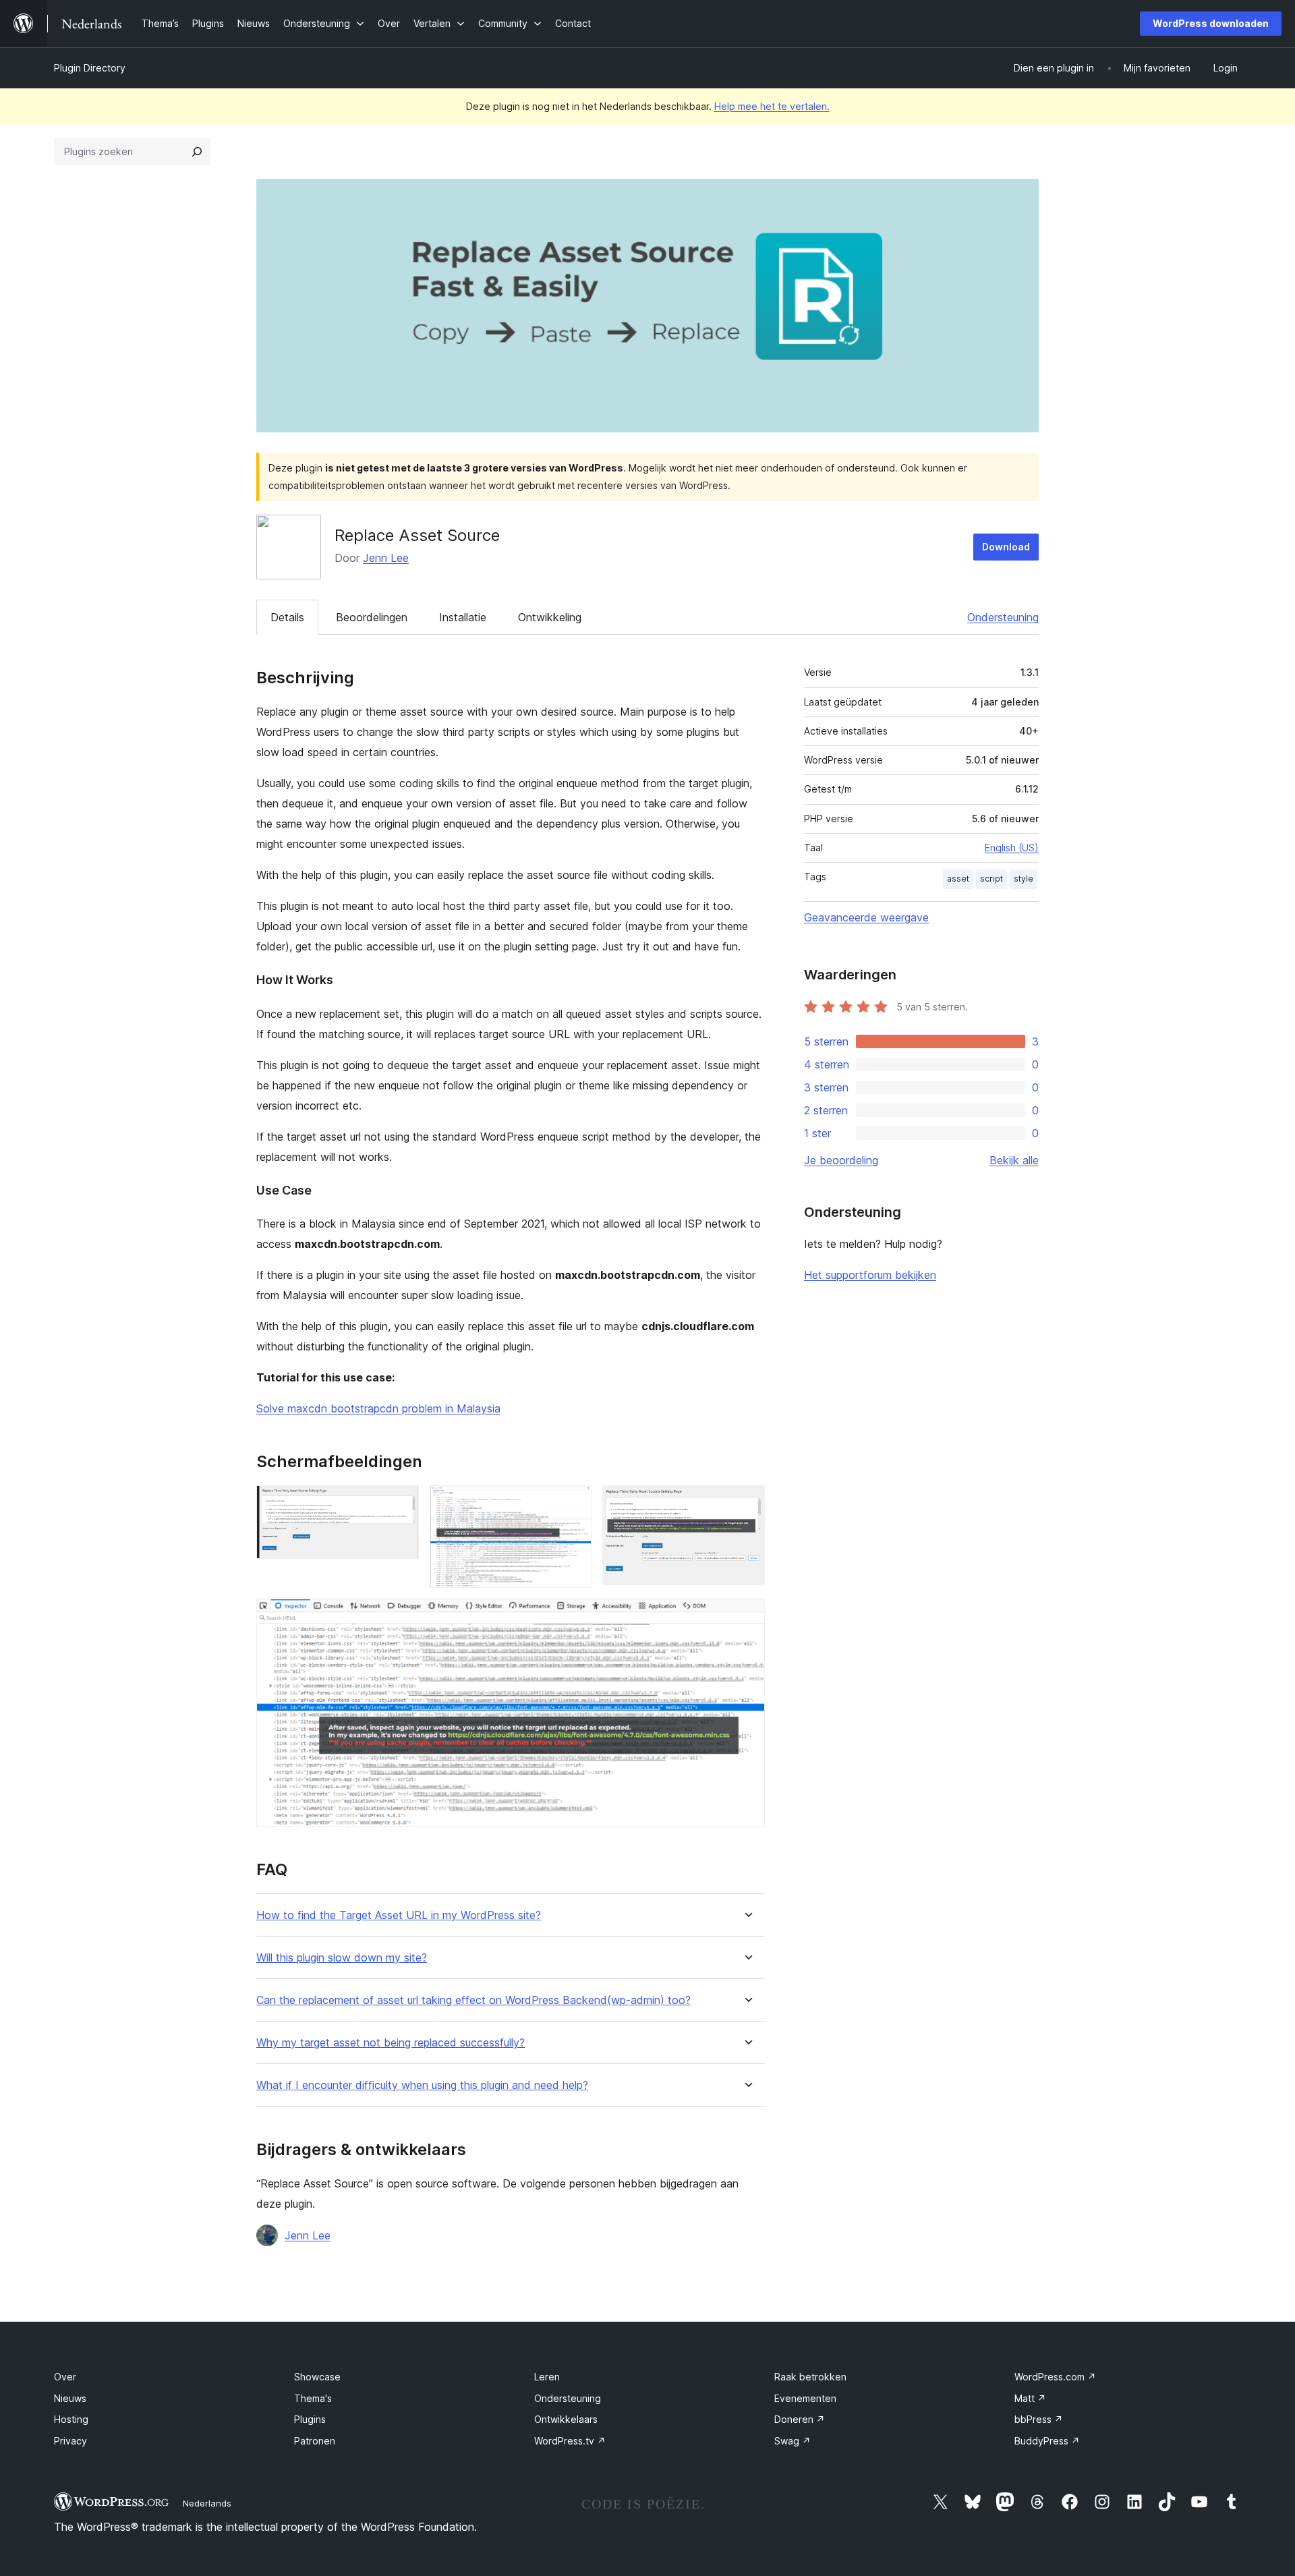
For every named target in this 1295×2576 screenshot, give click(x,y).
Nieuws (70, 2398)
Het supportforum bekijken (870, 1275)
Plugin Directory (90, 68)
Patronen (315, 2441)
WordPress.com (1055, 2377)
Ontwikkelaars (566, 2419)
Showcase (317, 2377)
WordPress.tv (570, 2441)
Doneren (800, 2419)
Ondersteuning (1003, 617)
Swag (793, 2441)
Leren (547, 2377)
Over (65, 2377)
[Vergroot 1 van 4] (401, 1504)
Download (1006, 547)
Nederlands (207, 2503)
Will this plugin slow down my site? (342, 1958)
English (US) (1012, 848)
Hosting (71, 2419)
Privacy (70, 2441)
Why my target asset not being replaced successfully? (391, 2043)
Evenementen (805, 2398)
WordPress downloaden (1211, 23)
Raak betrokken (810, 2377)
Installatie (463, 617)
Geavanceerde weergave (866, 917)
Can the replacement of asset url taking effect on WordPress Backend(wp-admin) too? (473, 2000)
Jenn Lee (386, 558)
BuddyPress (1047, 2441)
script (991, 879)
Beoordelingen (372, 617)
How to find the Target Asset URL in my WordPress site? (399, 1915)
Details (287, 617)
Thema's (313, 2398)
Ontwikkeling (550, 617)
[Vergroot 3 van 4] (747, 1504)
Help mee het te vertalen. (772, 106)
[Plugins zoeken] (197, 152)
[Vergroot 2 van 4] (573, 1504)
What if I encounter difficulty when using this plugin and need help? (422, 2085)
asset (958, 879)
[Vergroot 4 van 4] (747, 1617)
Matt (1030, 2398)
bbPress (1039, 2419)
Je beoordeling (841, 1160)
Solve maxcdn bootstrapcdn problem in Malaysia (378, 1408)
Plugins (310, 2419)
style (1024, 879)
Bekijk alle (1014, 1160)
